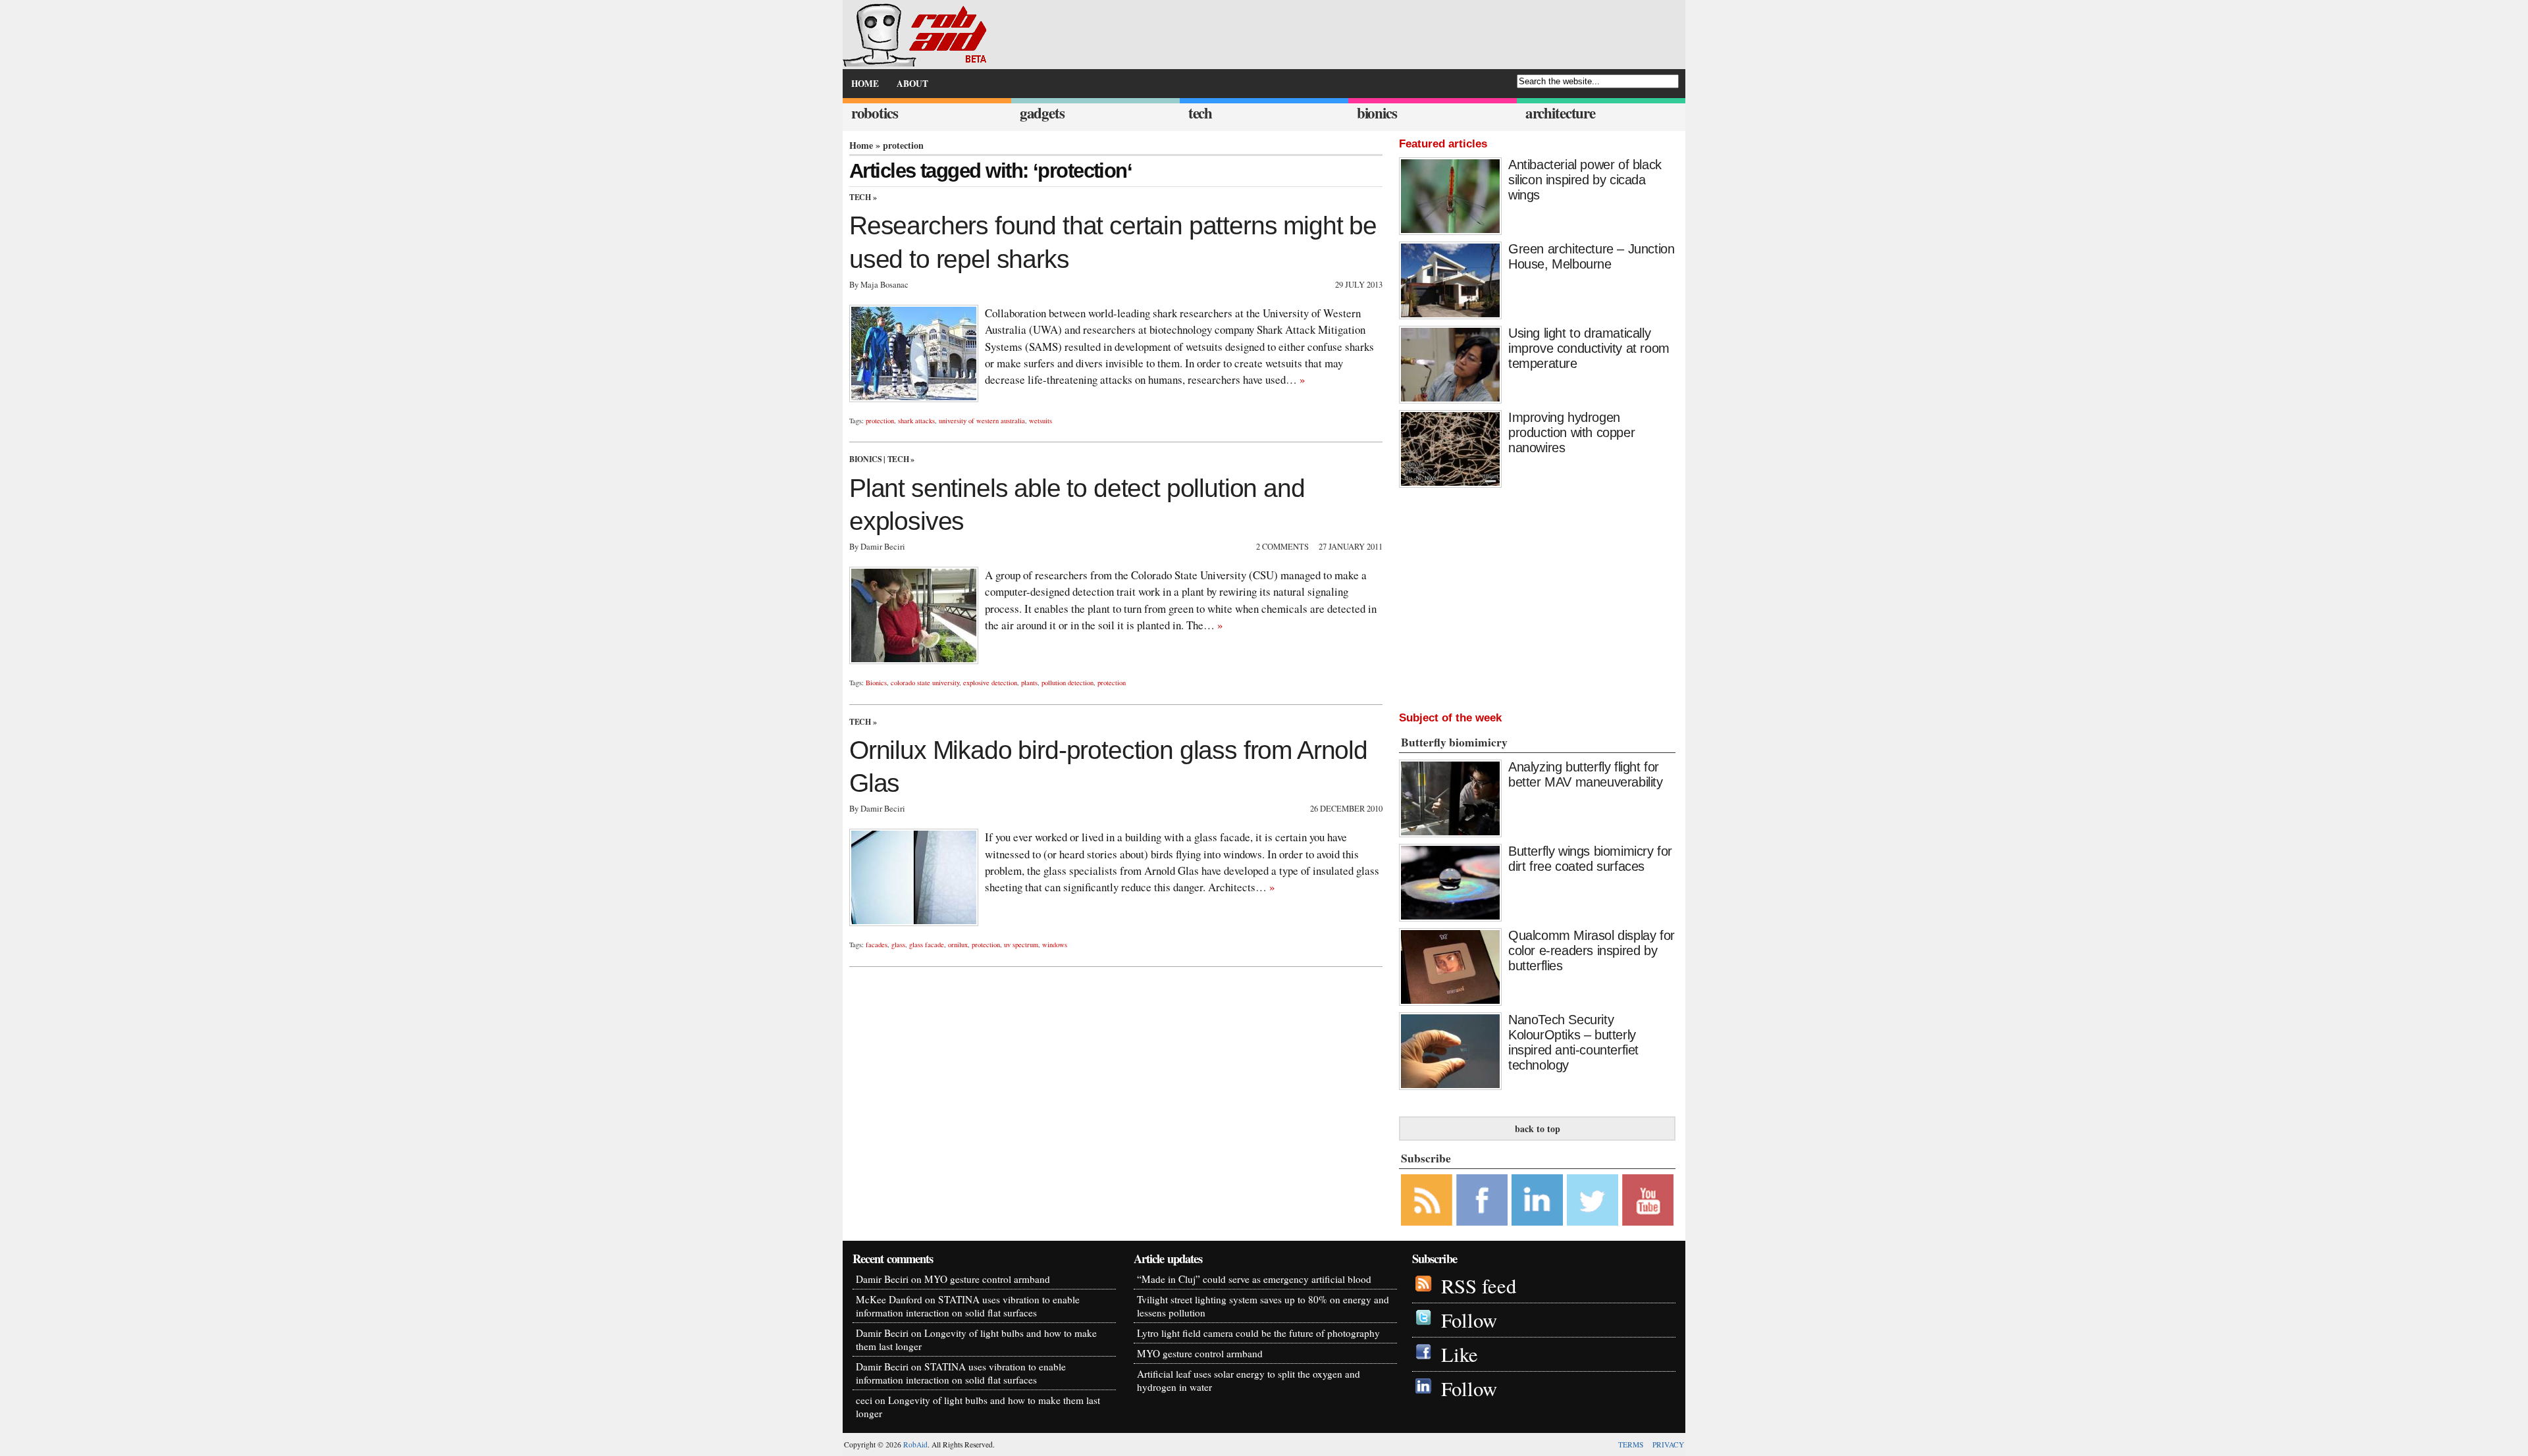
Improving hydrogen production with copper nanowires (1571, 432)
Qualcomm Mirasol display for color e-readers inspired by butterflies (1592, 950)
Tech (860, 197)
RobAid (915, 1444)
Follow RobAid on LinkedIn (1537, 1200)
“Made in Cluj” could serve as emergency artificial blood (1254, 1279)
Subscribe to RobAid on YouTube (1648, 1200)
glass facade (927, 945)
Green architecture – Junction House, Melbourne (1591, 256)
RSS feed (1479, 1286)
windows (1055, 945)
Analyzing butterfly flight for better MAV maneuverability (1586, 774)
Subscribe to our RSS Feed (1427, 1200)
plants (1029, 683)
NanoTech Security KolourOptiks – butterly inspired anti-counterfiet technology (1573, 1042)
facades (877, 945)
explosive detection (990, 683)
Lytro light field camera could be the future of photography (1258, 1333)
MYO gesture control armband (987, 1279)
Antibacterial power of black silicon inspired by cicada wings (1585, 180)
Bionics (865, 459)
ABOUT (912, 84)
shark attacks (916, 421)
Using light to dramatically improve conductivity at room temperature (1589, 348)
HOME (865, 84)
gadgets (1042, 113)
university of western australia (982, 421)
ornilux (958, 945)
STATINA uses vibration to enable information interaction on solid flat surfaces (968, 1306)
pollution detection (1067, 683)
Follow (1469, 1320)
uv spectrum (1021, 945)
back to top (1538, 1129)
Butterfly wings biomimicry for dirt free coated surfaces (1590, 859)
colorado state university (925, 683)
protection (880, 421)
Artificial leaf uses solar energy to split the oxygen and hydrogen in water (1249, 1380)
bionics (1377, 113)
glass (898, 945)
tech (1200, 113)
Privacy (1668, 1444)
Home (861, 145)
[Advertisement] (1537, 596)
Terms (1631, 1444)
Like (1460, 1354)
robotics (875, 113)
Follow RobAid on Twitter (1593, 1200)
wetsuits (1040, 421)
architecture (1560, 113)
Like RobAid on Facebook (1482, 1200)
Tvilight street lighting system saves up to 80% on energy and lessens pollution (1263, 1306)
